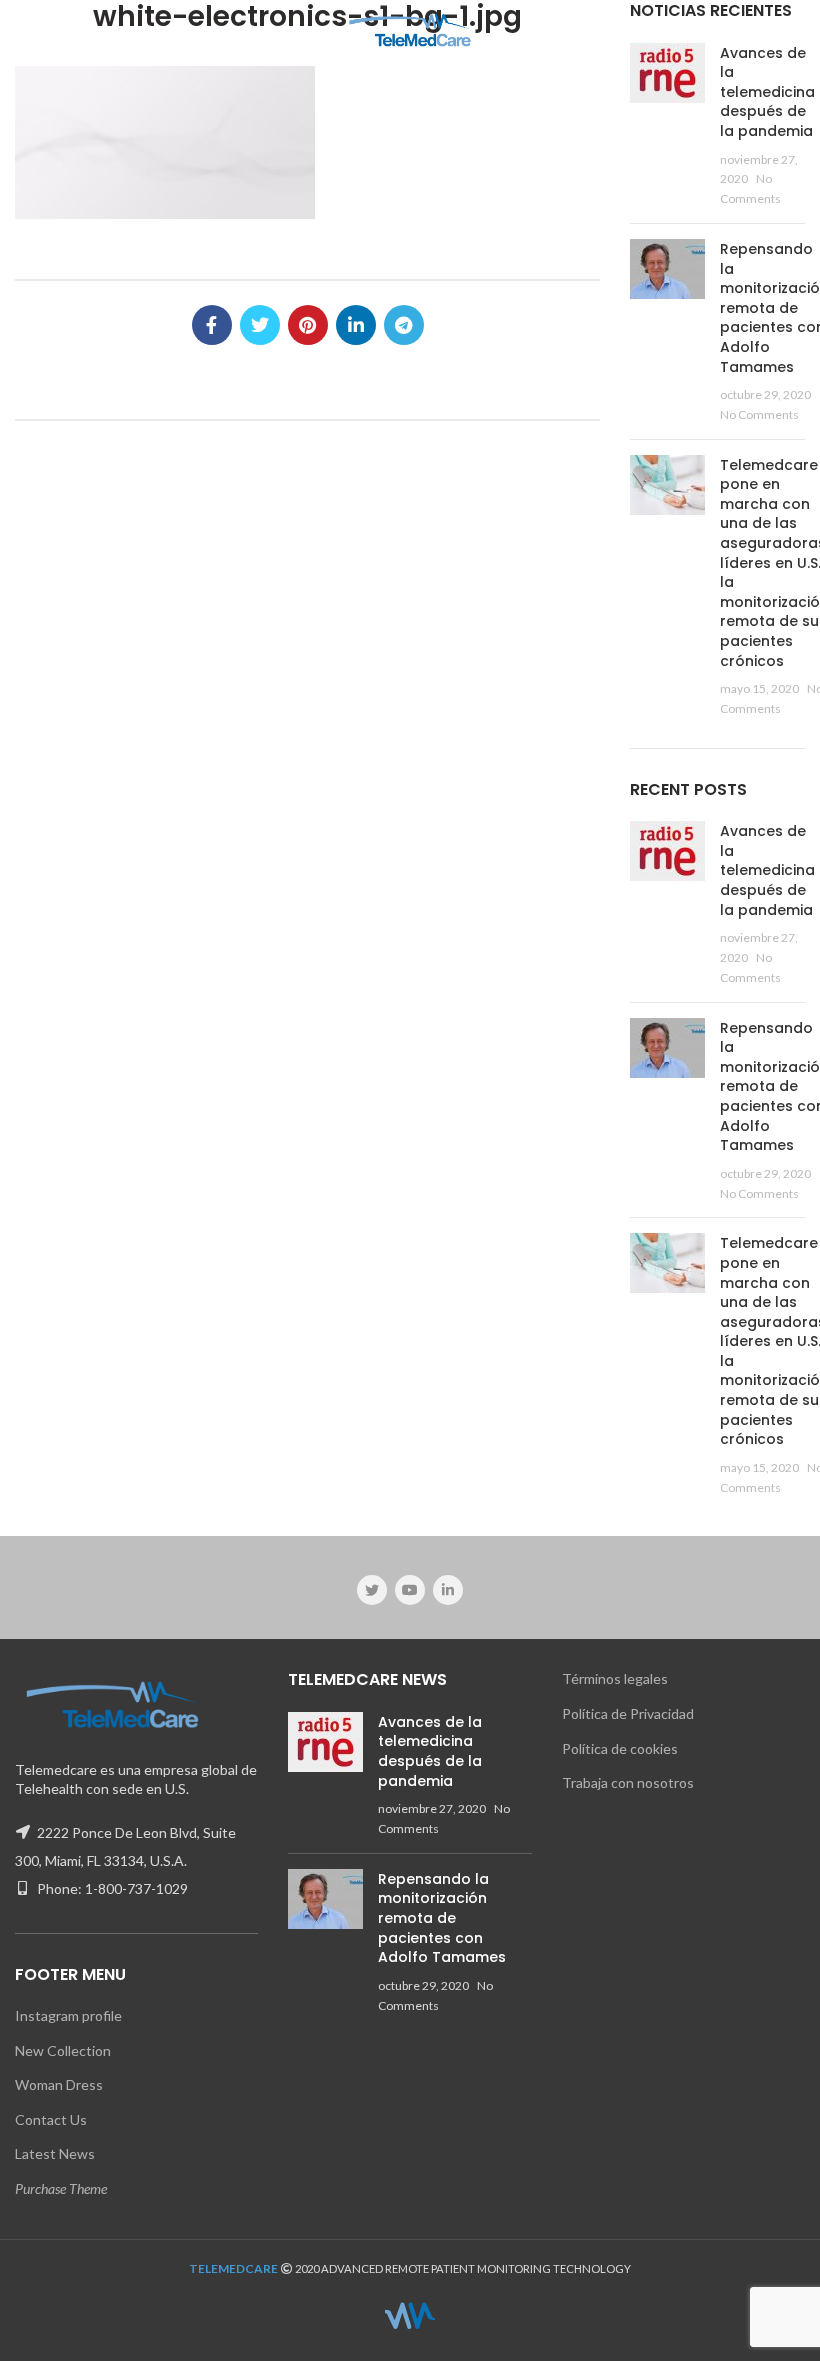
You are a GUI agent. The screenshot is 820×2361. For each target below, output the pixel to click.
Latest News (55, 2153)
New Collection (63, 2050)
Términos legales (615, 1678)
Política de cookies (620, 1748)
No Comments (759, 414)
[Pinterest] (308, 325)
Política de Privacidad (628, 1713)
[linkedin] (356, 325)
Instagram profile (68, 2015)
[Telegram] (404, 325)
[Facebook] (212, 325)
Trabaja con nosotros (628, 1782)
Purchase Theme (61, 2188)
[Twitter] (260, 325)
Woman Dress (59, 2084)
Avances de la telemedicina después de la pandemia (767, 92)
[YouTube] (410, 1590)
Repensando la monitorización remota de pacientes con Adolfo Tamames (442, 1918)
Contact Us (51, 2119)
